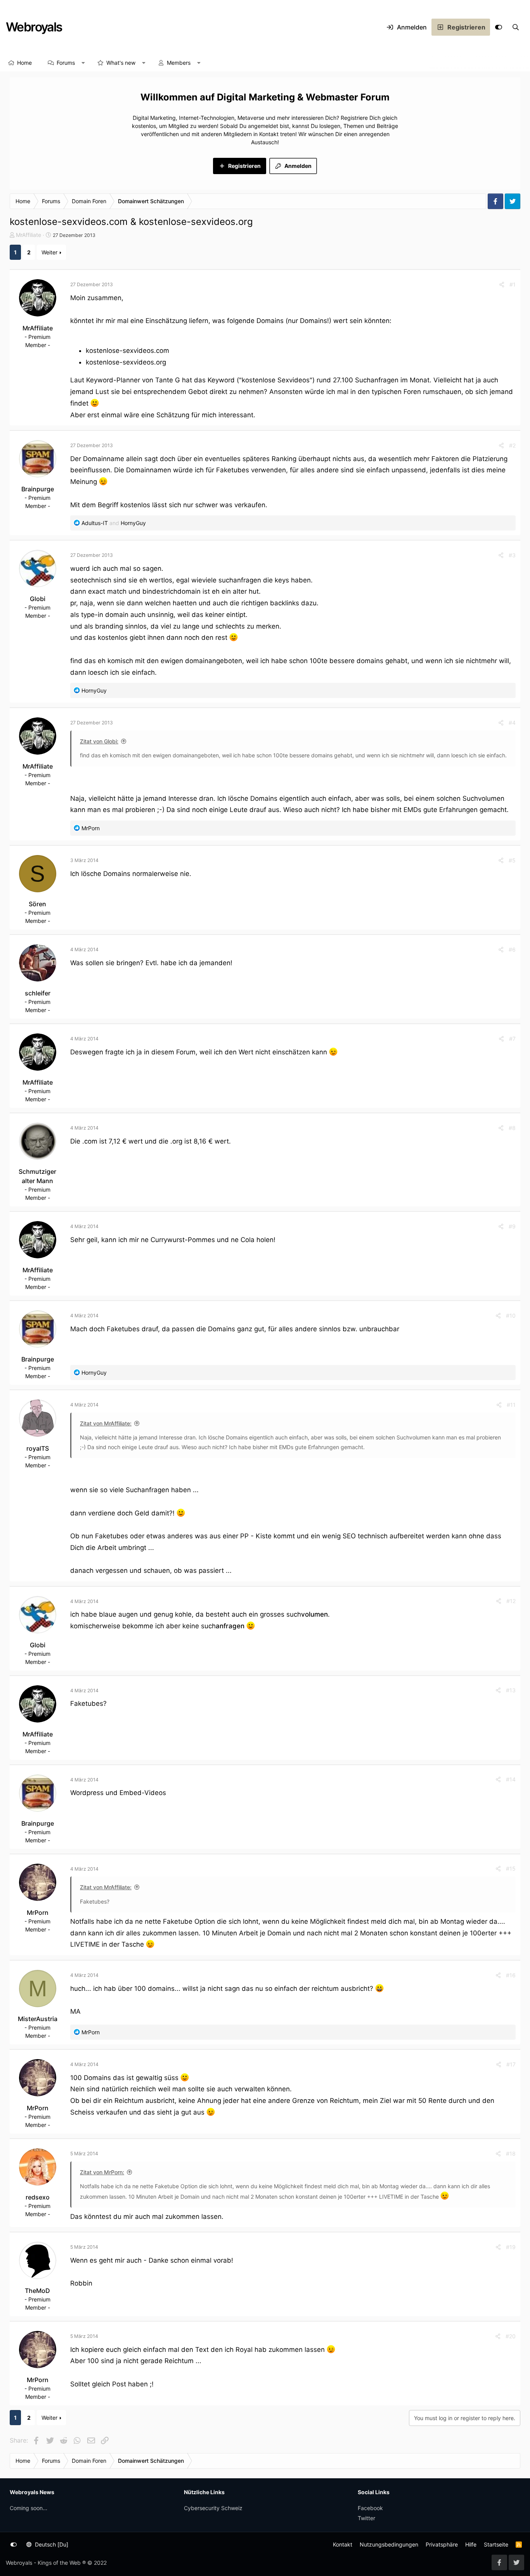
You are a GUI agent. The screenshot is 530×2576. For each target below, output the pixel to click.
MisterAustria (38, 2019)
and (114, 523)
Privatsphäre (442, 2544)
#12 (511, 1601)
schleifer (38, 993)
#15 (511, 1869)
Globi (38, 599)
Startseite (496, 2544)
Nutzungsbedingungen (389, 2544)
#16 (511, 1975)
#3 (512, 555)
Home (24, 63)
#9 (512, 1226)
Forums (66, 63)
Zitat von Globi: (99, 741)
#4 (512, 723)
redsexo (38, 2197)
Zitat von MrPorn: (102, 2172)
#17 (511, 2064)
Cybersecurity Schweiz (213, 2508)
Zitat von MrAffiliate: (106, 1423)
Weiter (49, 252)
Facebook (370, 2508)
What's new (121, 63)
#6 (512, 949)
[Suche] (516, 27)
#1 (513, 284)
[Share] (502, 284)
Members (179, 63)
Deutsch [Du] (51, 2544)
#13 (511, 1690)
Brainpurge (38, 489)
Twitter (366, 2518)
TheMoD (37, 2291)
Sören (37, 904)
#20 (511, 2336)
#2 (512, 445)
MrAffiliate (29, 235)
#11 (511, 1405)
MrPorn (38, 1913)
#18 (511, 2154)
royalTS (38, 1448)
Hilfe (471, 2544)
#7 (512, 1039)
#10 (511, 1316)
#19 (511, 2247)
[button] (83, 63)
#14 (511, 1779)
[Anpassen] (499, 27)
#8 (512, 1128)
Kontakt (343, 2544)
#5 (512, 860)
